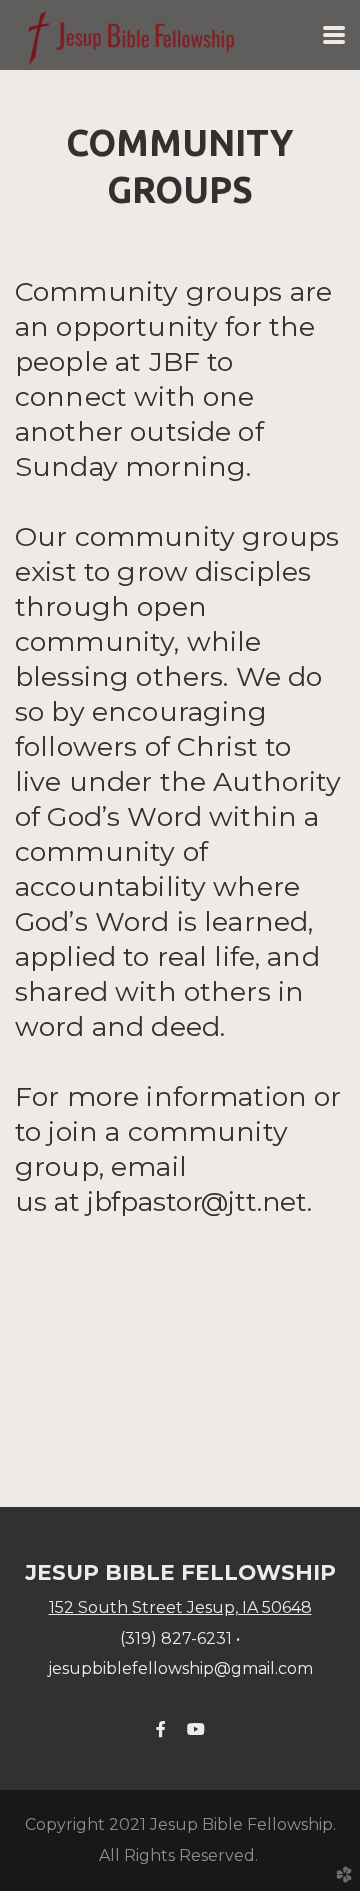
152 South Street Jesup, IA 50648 (180, 1607)
